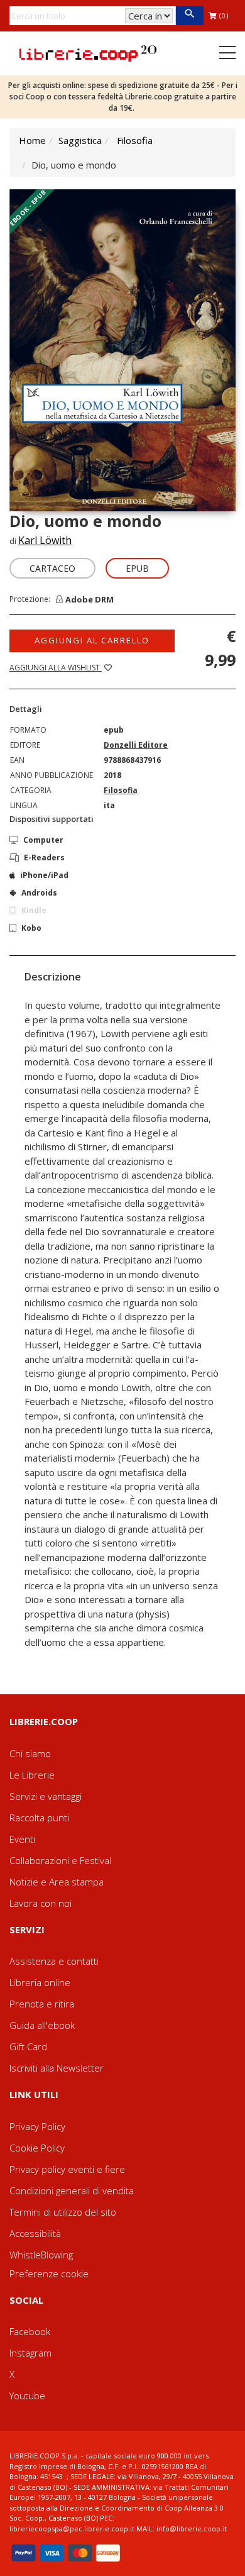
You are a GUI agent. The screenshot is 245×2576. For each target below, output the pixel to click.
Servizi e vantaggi (46, 1796)
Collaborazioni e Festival (60, 1860)
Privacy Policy (37, 2126)
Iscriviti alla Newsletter (57, 2068)
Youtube (27, 2396)
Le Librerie (32, 1775)
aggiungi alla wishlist (56, 668)
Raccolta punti (39, 1818)
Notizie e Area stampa (57, 1882)
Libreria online (40, 1982)
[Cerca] (189, 16)
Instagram (30, 2353)
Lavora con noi (41, 1903)
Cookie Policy (37, 2148)
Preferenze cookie (49, 2273)
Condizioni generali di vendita (72, 2190)
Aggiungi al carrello (92, 640)
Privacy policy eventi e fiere (67, 2169)
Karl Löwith (45, 540)
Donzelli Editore (136, 745)
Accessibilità (35, 2233)
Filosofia (135, 140)
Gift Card (28, 2046)
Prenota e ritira (42, 2004)
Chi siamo (30, 1753)
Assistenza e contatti (54, 1961)
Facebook (30, 2331)
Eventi (22, 1839)
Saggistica (80, 140)
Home (32, 140)
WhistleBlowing (41, 2255)
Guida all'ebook (42, 2025)
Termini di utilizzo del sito (63, 2212)
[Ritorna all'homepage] (88, 52)
